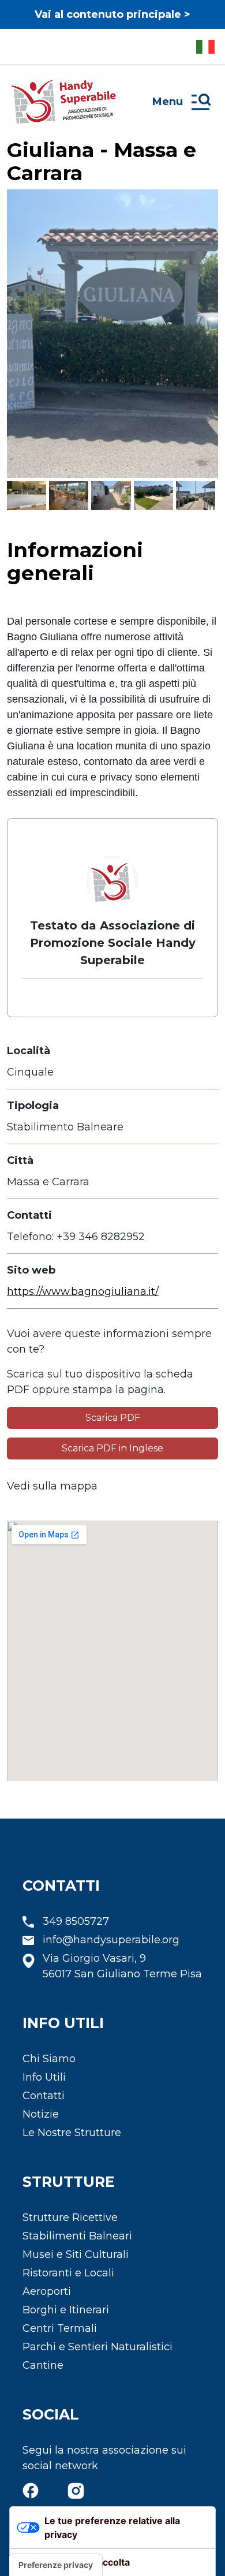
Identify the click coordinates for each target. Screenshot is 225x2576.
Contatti (44, 2096)
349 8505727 (76, 1921)
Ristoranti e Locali (68, 2273)
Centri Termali (60, 2328)
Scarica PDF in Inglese (112, 1448)
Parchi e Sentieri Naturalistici (97, 2347)
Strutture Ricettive (70, 2217)
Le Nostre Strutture (72, 2133)
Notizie (41, 2114)
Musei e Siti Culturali (76, 2254)
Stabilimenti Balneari (77, 2236)
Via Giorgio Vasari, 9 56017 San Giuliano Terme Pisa (122, 1966)
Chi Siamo (49, 2059)
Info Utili (44, 2077)
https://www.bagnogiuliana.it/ (83, 1291)
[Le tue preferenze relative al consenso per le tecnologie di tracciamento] (56, 2565)
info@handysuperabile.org (111, 1940)
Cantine (43, 2365)
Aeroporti (47, 2291)
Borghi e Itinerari (66, 2310)
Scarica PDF (113, 1418)
